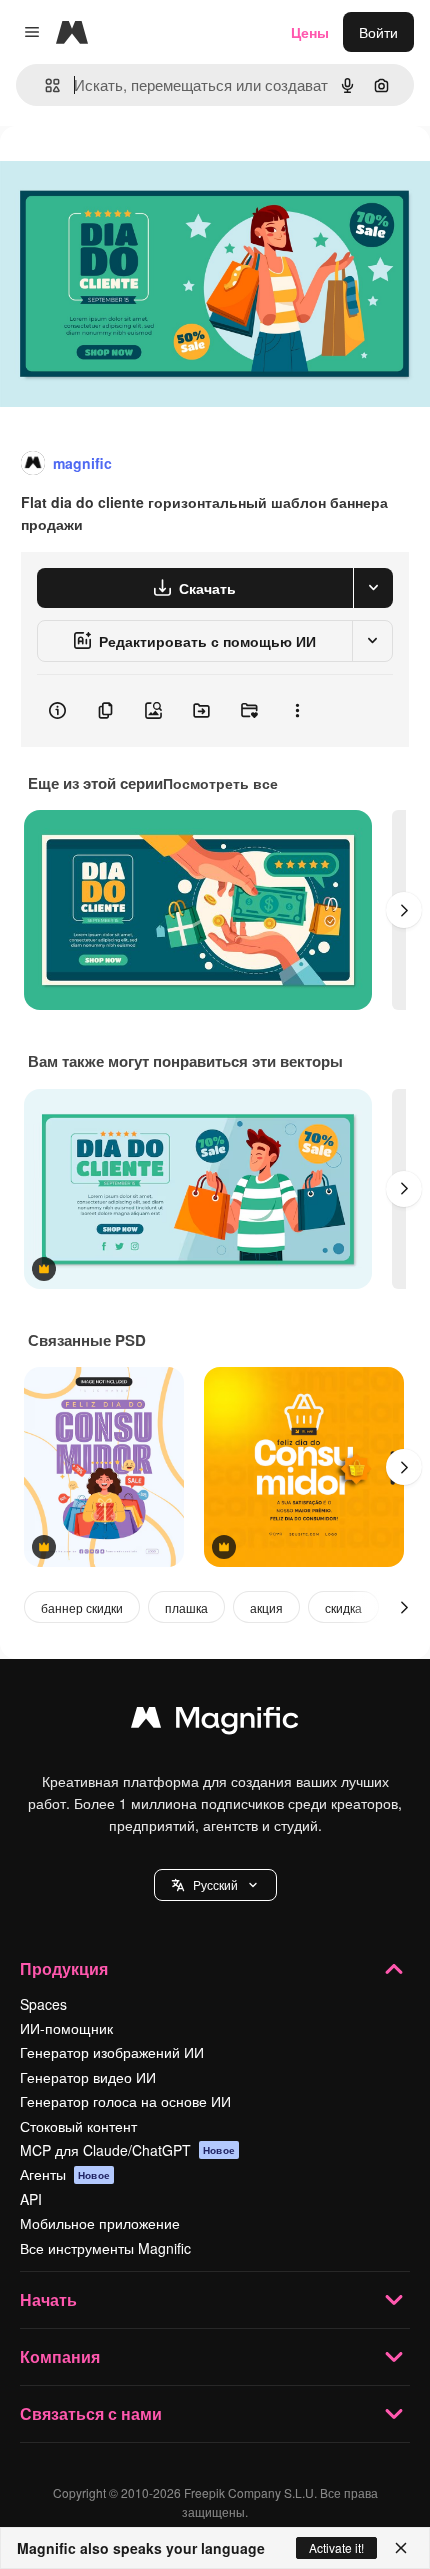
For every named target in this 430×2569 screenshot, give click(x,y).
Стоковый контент (78, 2126)
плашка (186, 1607)
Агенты (65, 2174)
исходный (134, 171)
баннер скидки (82, 1607)
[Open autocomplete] (44, 85)
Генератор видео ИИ (88, 2077)
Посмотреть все (220, 783)
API (31, 2199)
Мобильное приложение (100, 2223)
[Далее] (404, 910)
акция (266, 1607)
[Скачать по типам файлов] (373, 588)
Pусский (215, 1884)
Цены (310, 32)
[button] (215, 1885)
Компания (60, 2356)
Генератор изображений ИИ (112, 2052)
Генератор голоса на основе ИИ (125, 2101)
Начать (48, 2299)
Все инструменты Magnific (105, 2248)
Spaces (43, 2004)
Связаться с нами (91, 2413)
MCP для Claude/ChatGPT (127, 2150)
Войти (378, 32)
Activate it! (336, 2547)
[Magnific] (215, 1722)
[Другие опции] (297, 711)
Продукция (64, 1968)
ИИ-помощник (66, 2028)
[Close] (401, 2548)
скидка (343, 1607)
